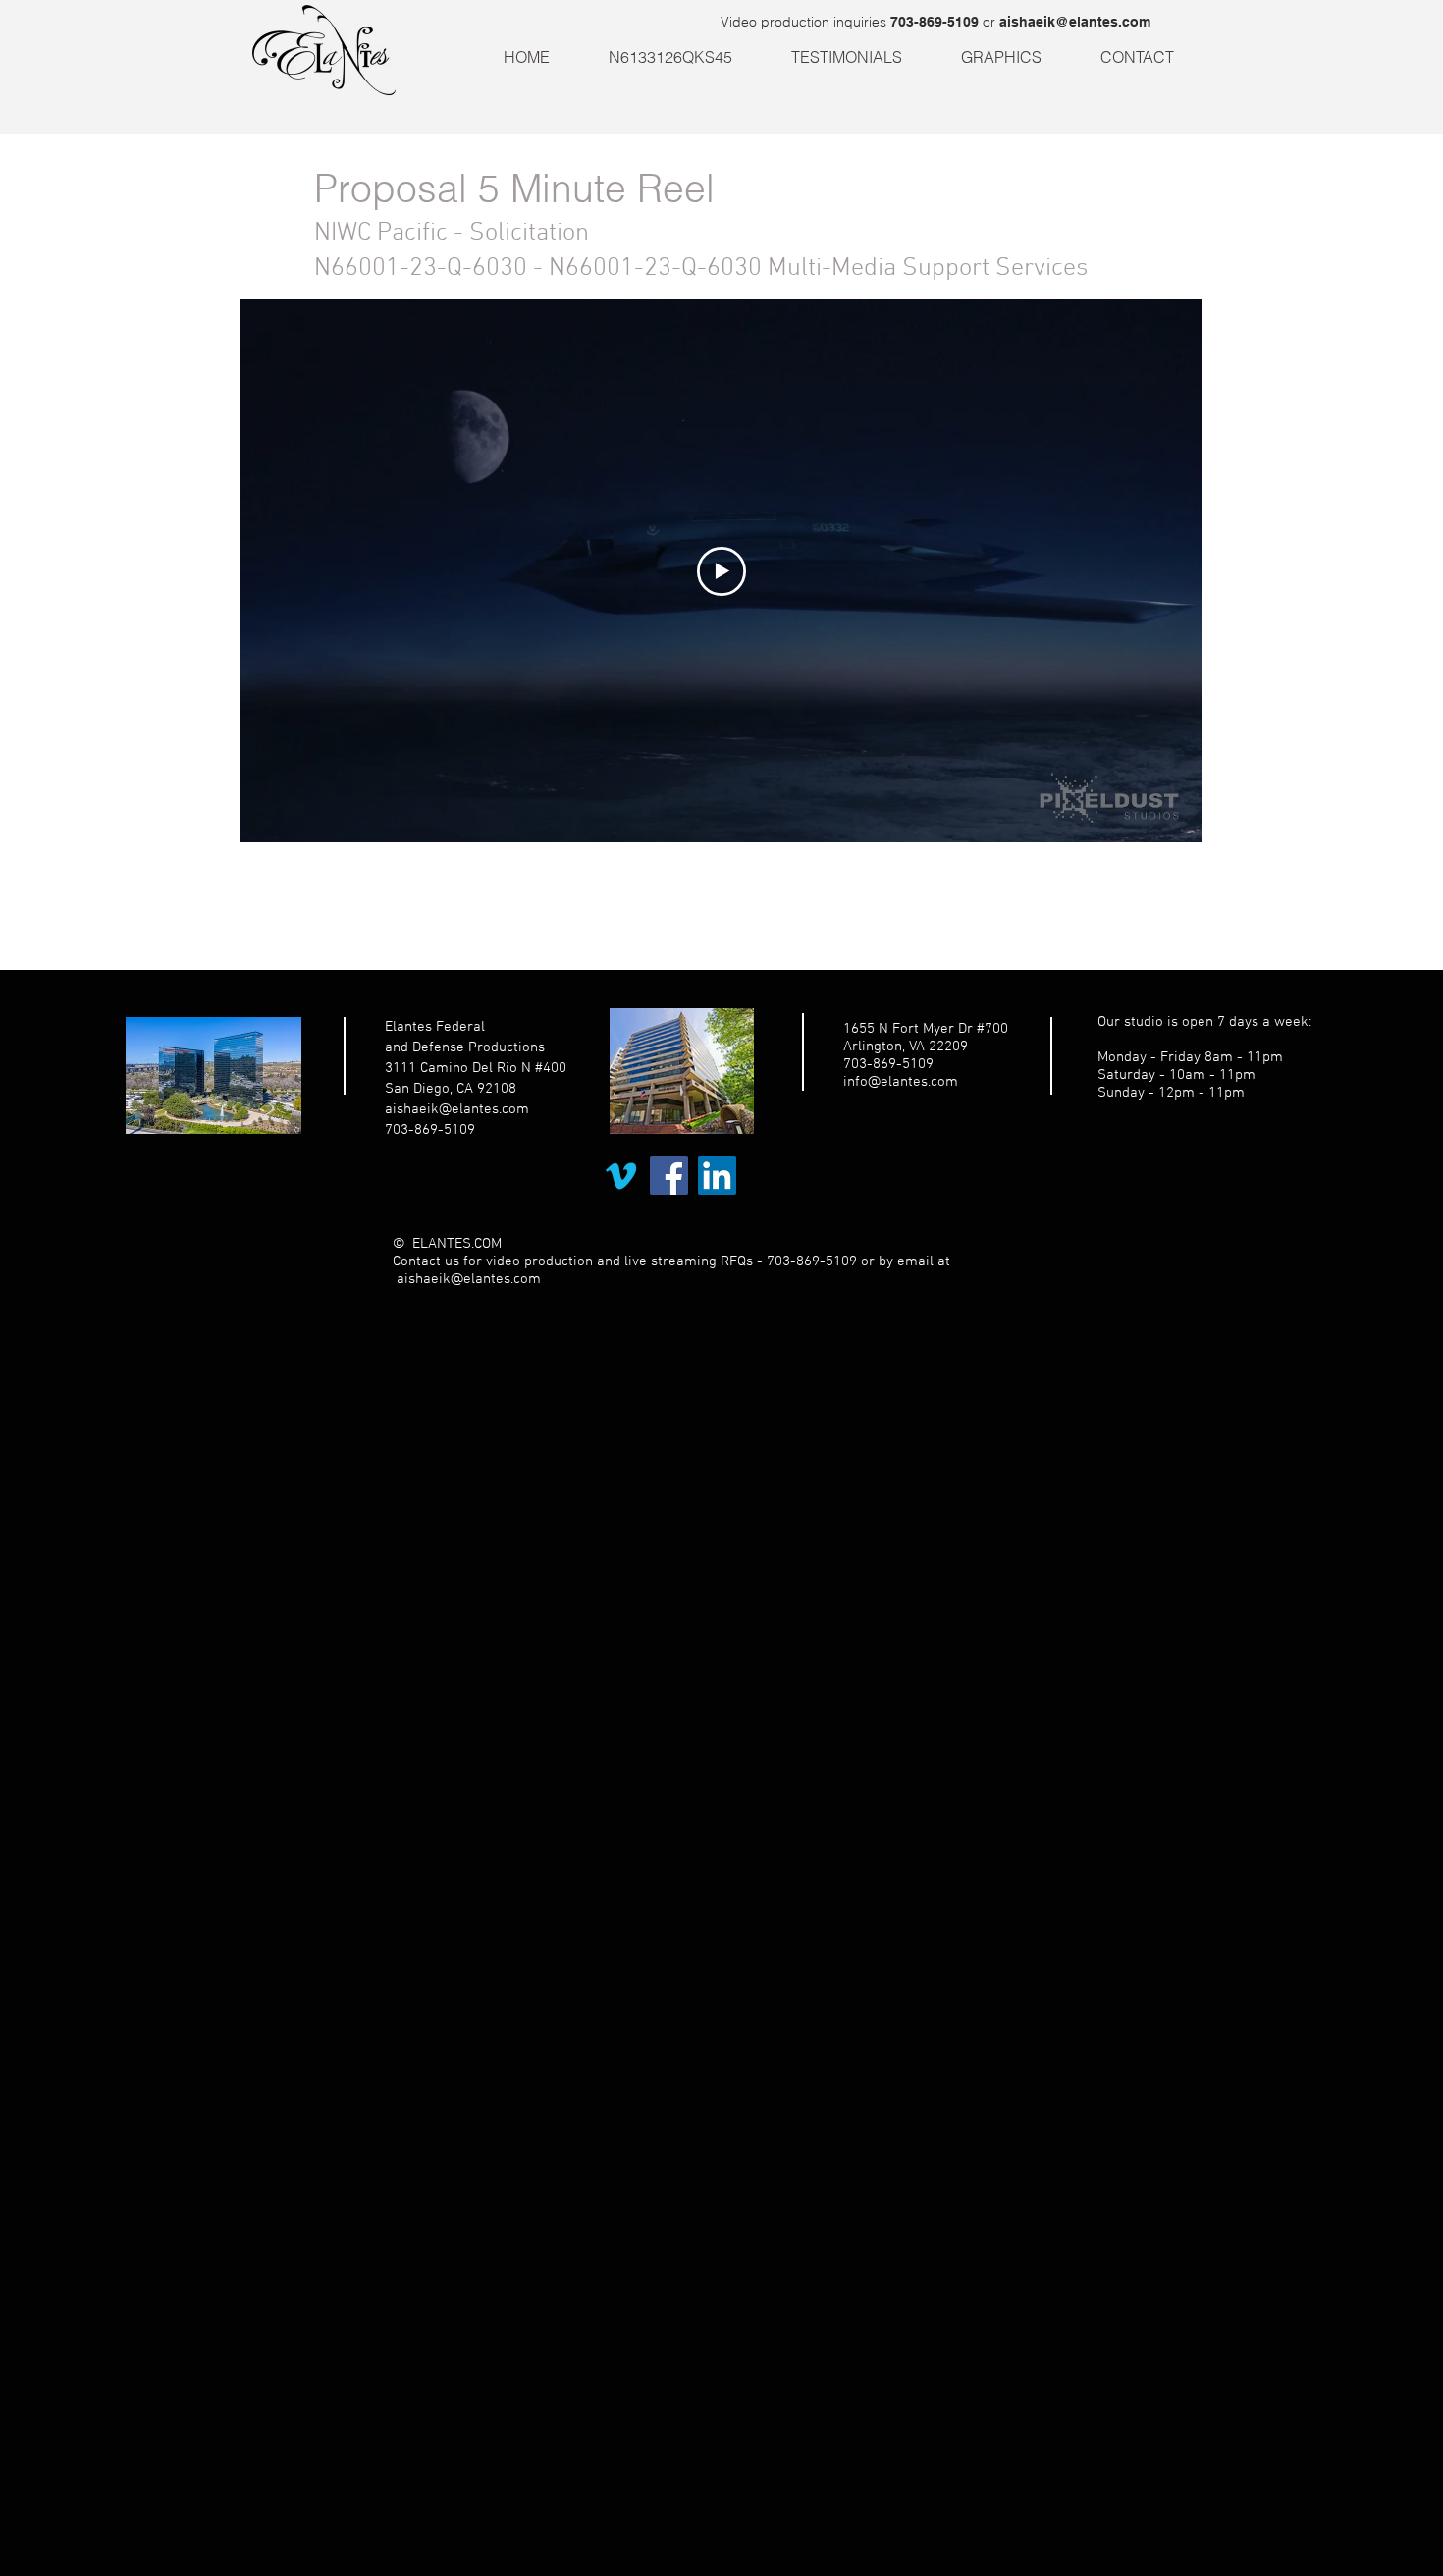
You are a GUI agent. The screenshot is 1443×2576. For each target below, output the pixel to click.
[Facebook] (669, 1176)
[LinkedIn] (717, 1176)
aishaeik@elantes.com (1075, 22)
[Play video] (721, 571)
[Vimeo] (621, 1176)
